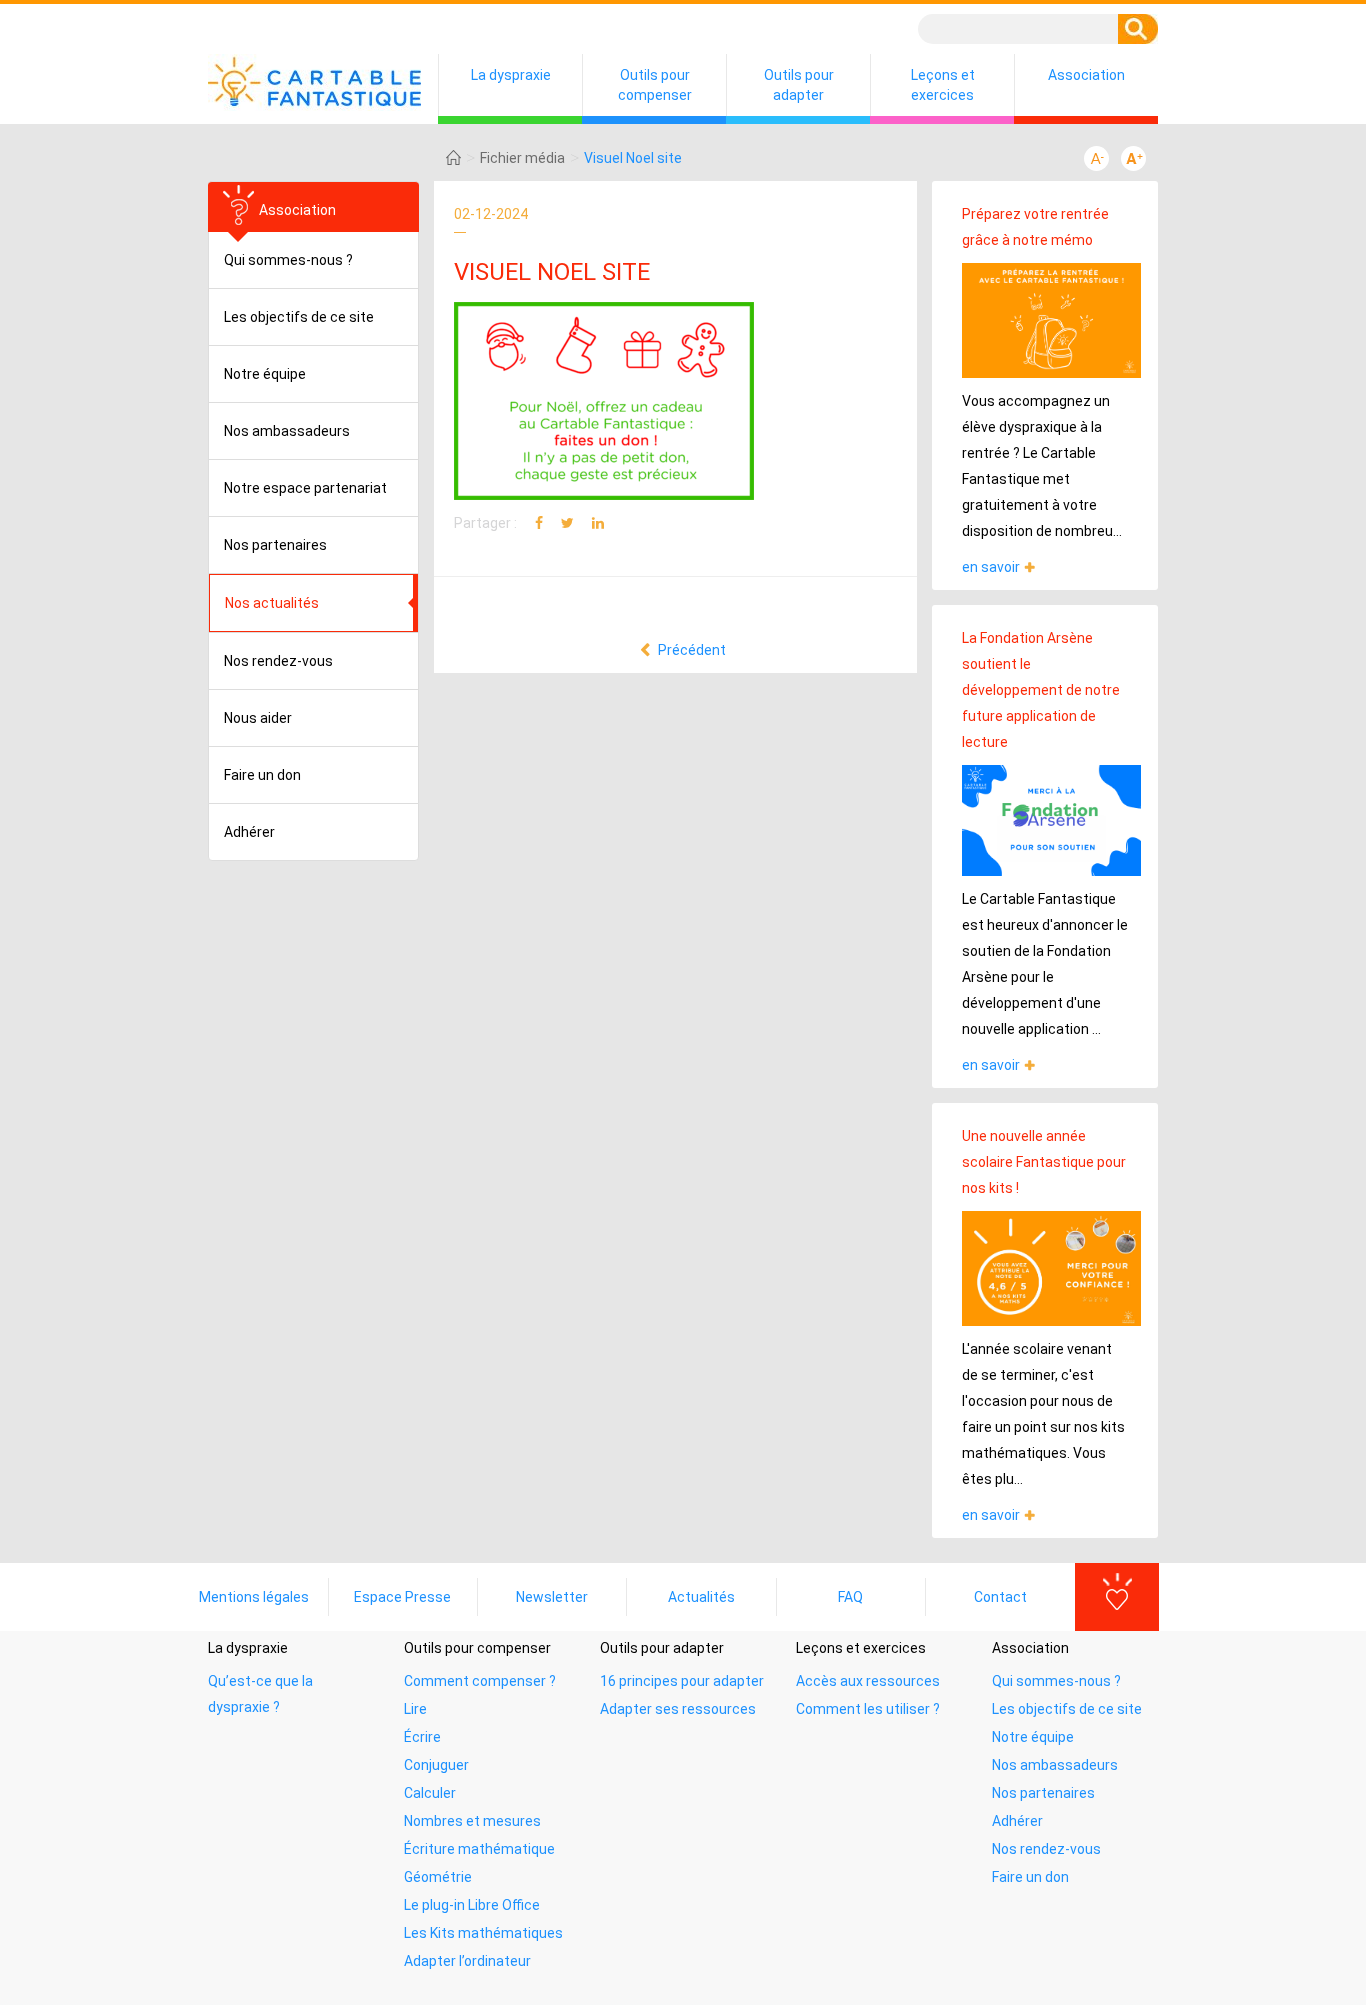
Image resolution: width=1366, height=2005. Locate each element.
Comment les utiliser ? (868, 1709)
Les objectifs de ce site (299, 317)
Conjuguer (436, 1765)
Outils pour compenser (655, 85)
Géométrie (438, 1877)
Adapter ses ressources (678, 1709)
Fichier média (522, 158)
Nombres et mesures (472, 1821)
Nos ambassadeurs (287, 431)
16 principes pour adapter (682, 1681)
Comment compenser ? (480, 1681)
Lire (415, 1709)
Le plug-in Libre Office (472, 1905)
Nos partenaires (275, 545)
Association (1086, 75)
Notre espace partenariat (305, 488)
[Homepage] (453, 158)
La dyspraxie (511, 75)
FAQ (850, 1597)
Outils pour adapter (799, 85)
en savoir (991, 567)
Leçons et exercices (943, 85)
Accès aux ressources (868, 1681)
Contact (1000, 1597)
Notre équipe (265, 374)
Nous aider (258, 718)
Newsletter (552, 1597)
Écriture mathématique (479, 1849)
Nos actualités (272, 603)
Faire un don (262, 775)
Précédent (690, 650)
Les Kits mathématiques (483, 1933)
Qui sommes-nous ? (288, 260)
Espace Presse (402, 1597)
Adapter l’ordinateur (467, 1961)
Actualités (701, 1597)
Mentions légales (254, 1597)
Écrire (422, 1737)
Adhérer (249, 832)
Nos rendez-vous (278, 661)
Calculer (430, 1793)
